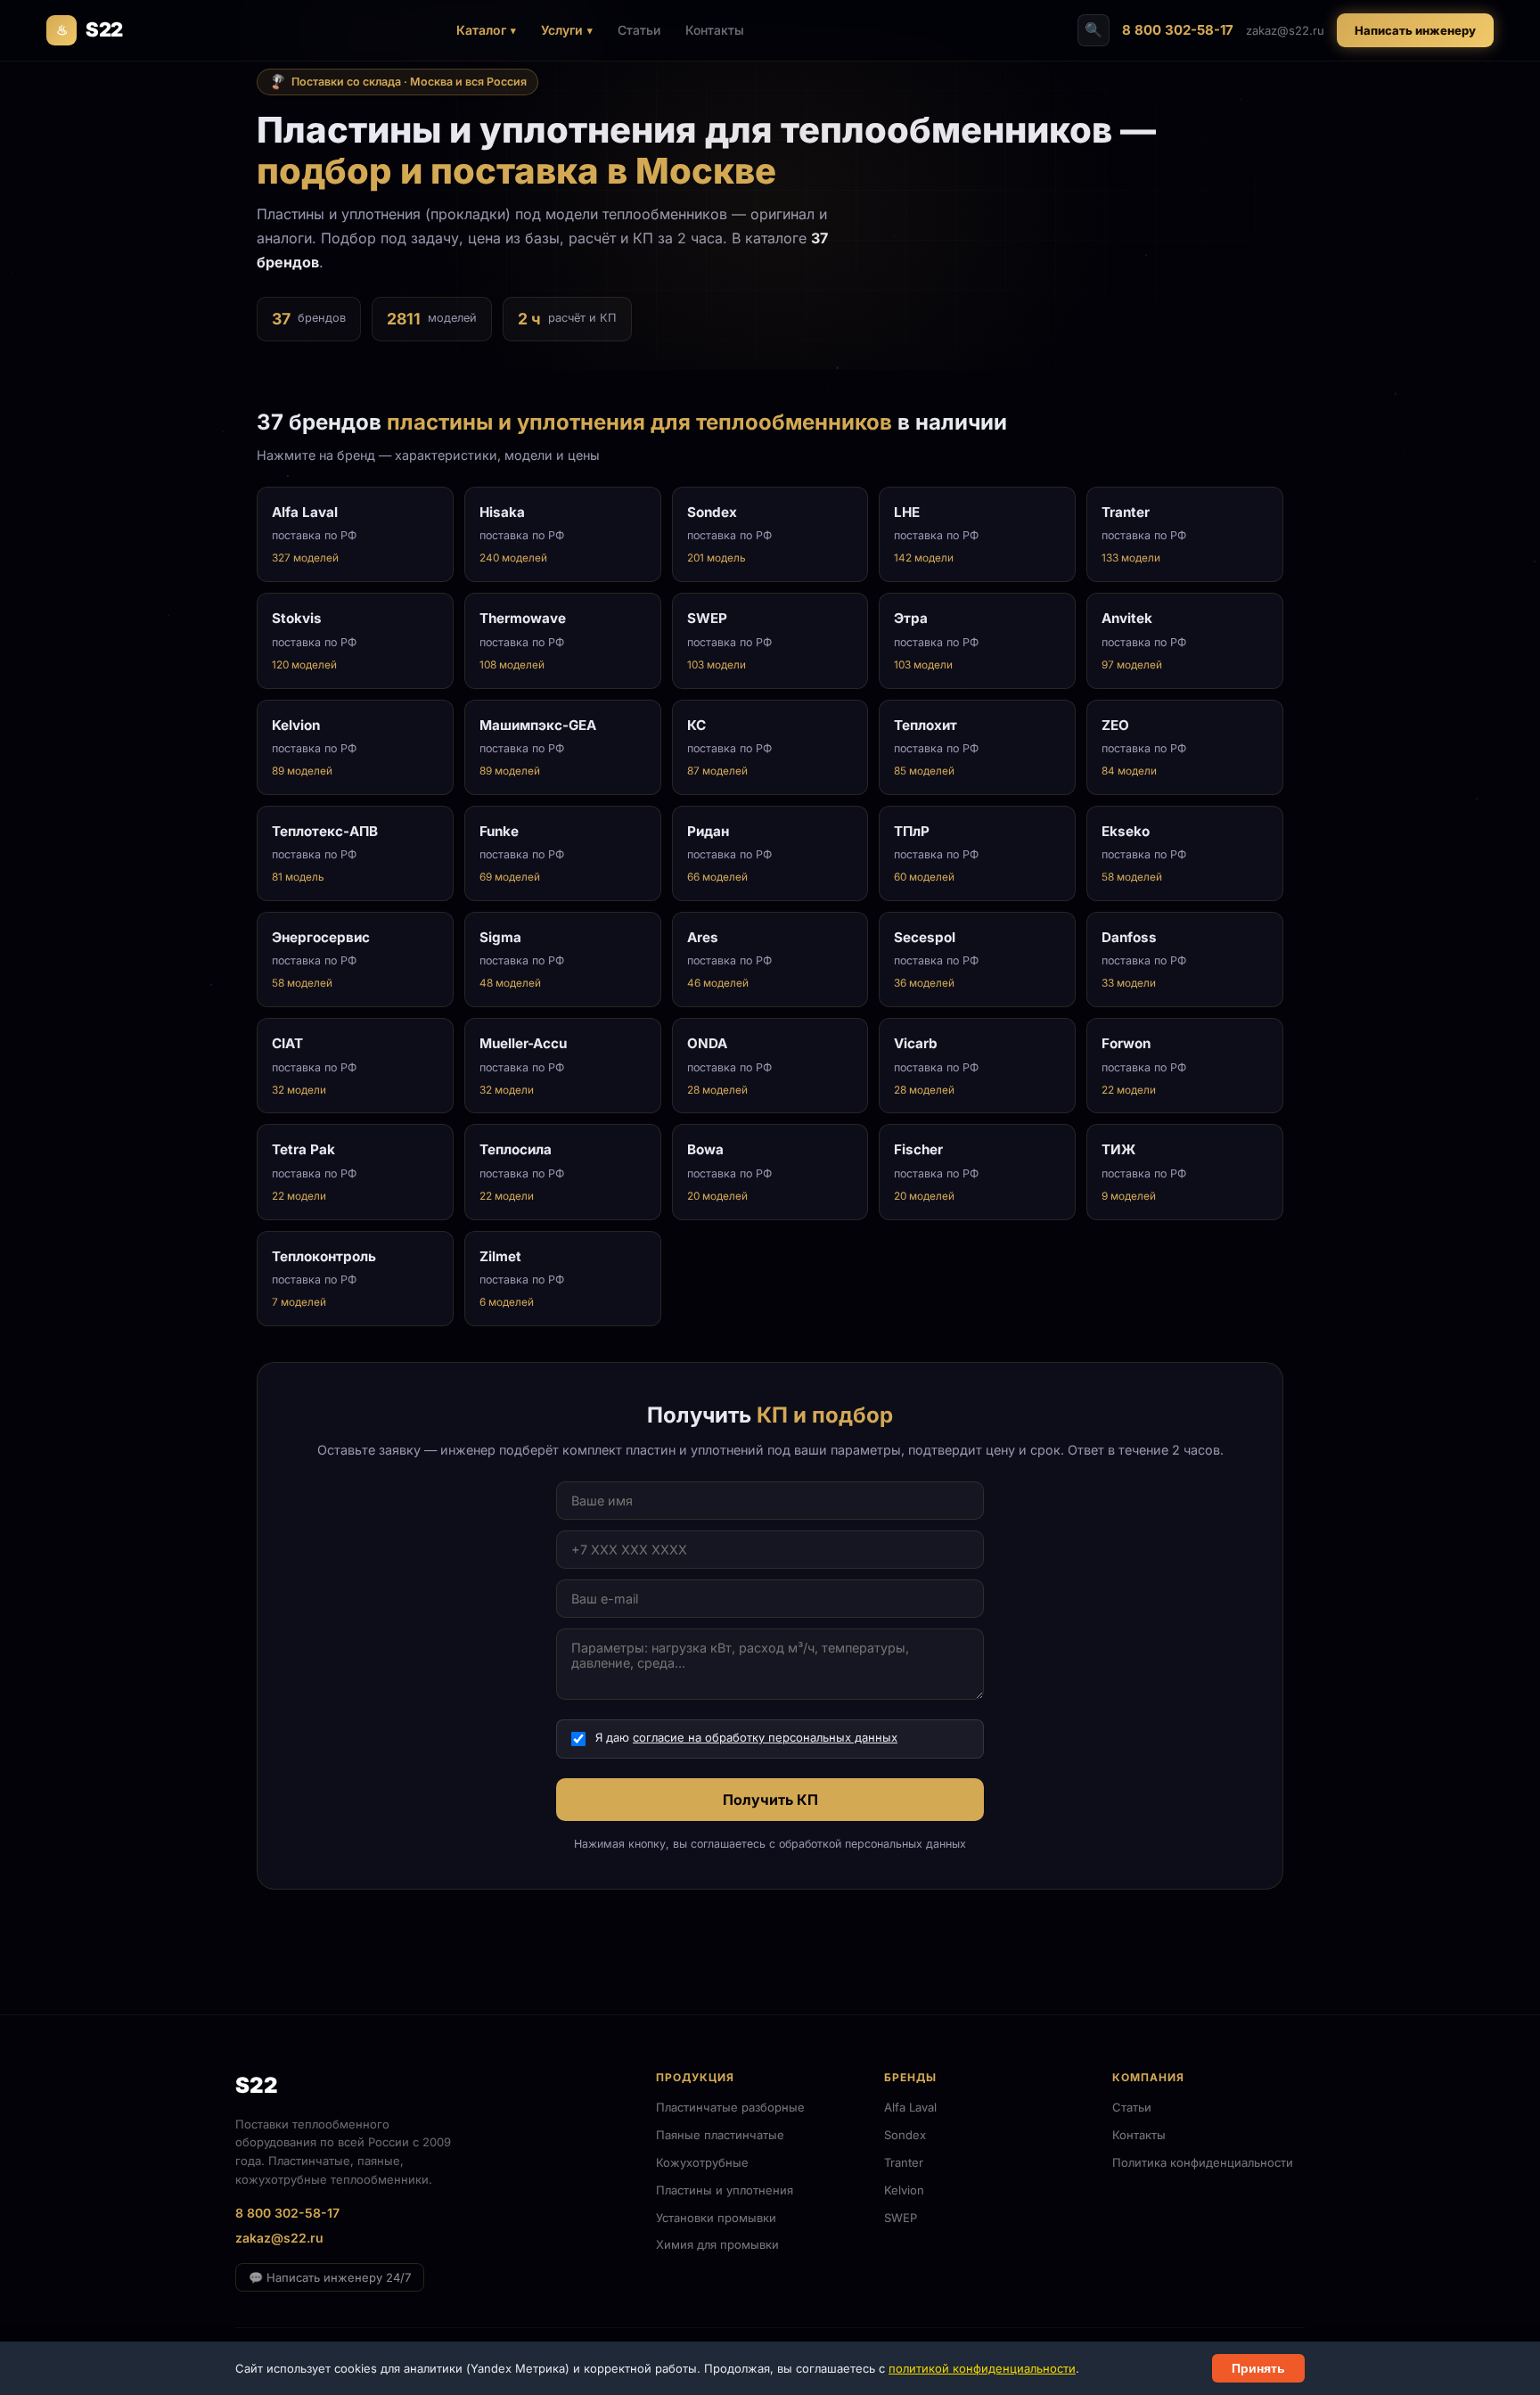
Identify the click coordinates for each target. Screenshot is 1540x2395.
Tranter (904, 2162)
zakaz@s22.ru (1285, 30)
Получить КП (770, 1800)
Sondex (905, 2135)
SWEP (901, 2218)
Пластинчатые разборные (730, 2107)
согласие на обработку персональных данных (765, 1737)
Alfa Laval (910, 2107)
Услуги (562, 30)
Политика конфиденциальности (1203, 2162)
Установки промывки (716, 2218)
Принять (1258, 2368)
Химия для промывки (717, 2244)
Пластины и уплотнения (725, 2190)
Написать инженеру (1415, 30)
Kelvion (904, 2190)
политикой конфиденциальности (982, 2368)
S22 (90, 29)
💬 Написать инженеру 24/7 (330, 2277)
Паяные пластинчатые (720, 2135)
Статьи (639, 30)
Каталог (481, 30)
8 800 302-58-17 (1178, 30)
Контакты (715, 30)
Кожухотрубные (702, 2162)
